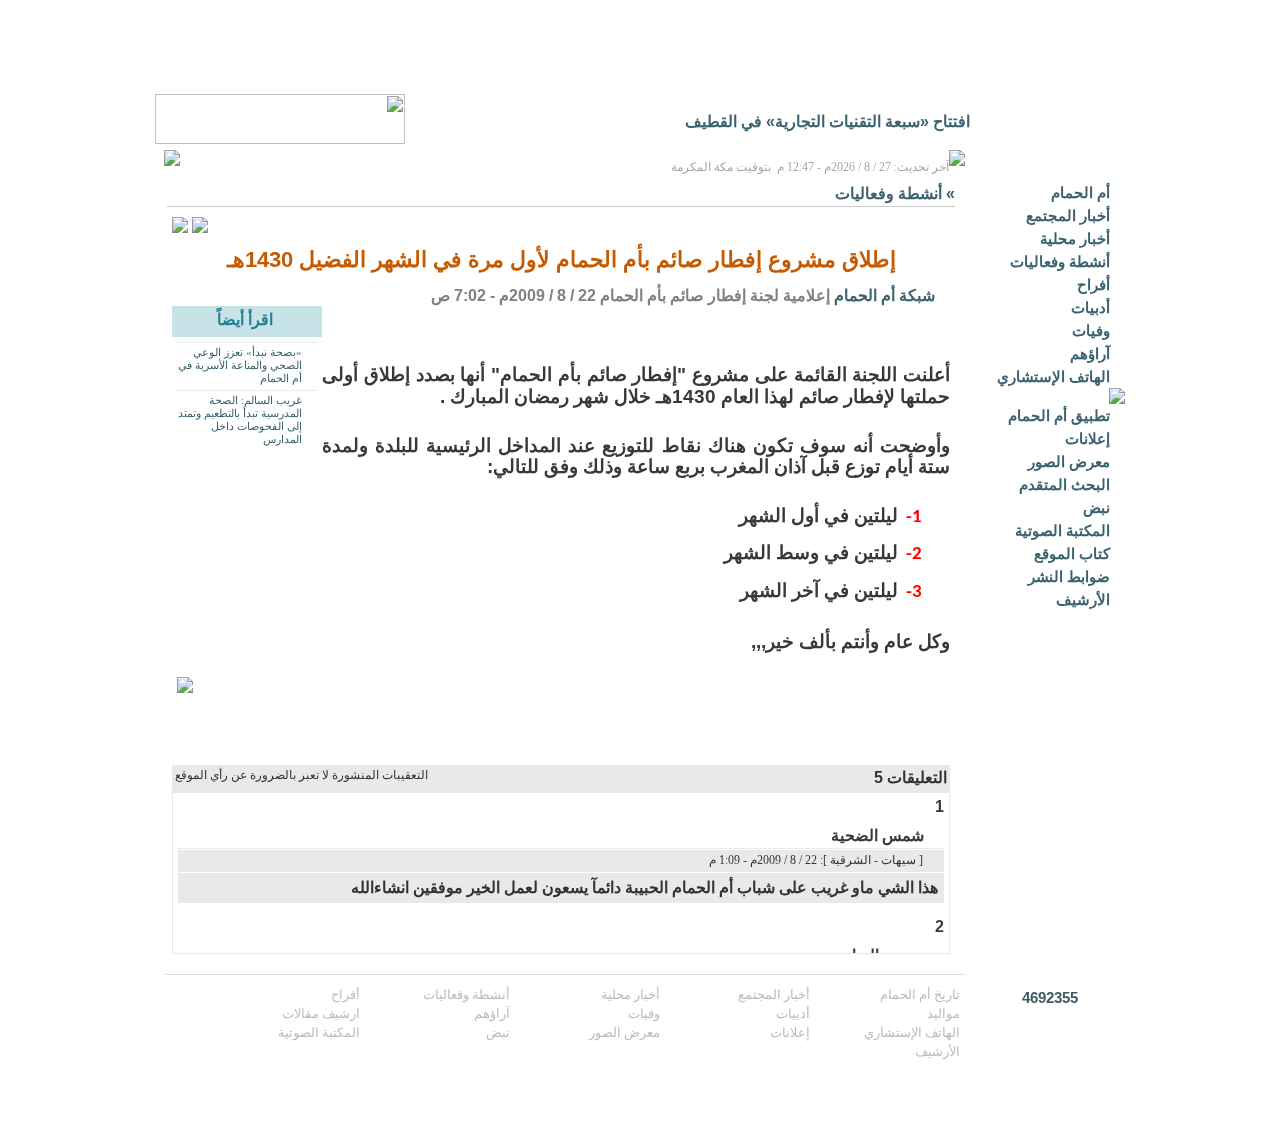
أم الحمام (1080, 192)
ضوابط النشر (1069, 576)
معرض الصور (1069, 461)
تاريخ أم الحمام (920, 994)
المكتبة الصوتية (1062, 530)
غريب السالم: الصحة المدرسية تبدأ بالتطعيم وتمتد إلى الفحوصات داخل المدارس (240, 419)
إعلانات (1087, 438)
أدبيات (1090, 307)
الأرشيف (1083, 599)
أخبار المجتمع (1068, 215)
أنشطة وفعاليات (1060, 261)
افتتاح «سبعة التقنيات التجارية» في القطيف (827, 121)
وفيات (1091, 330)
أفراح (1093, 284)
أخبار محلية (1075, 238)
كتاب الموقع (1072, 553)
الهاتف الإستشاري (1053, 376)
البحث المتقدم (1064, 484)
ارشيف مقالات (321, 1013)
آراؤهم (1090, 353)
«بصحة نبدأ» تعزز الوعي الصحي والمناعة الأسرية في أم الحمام (240, 365)
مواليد (943, 1013)
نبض (1096, 507)
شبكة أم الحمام (884, 295)
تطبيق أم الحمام (1059, 415)
